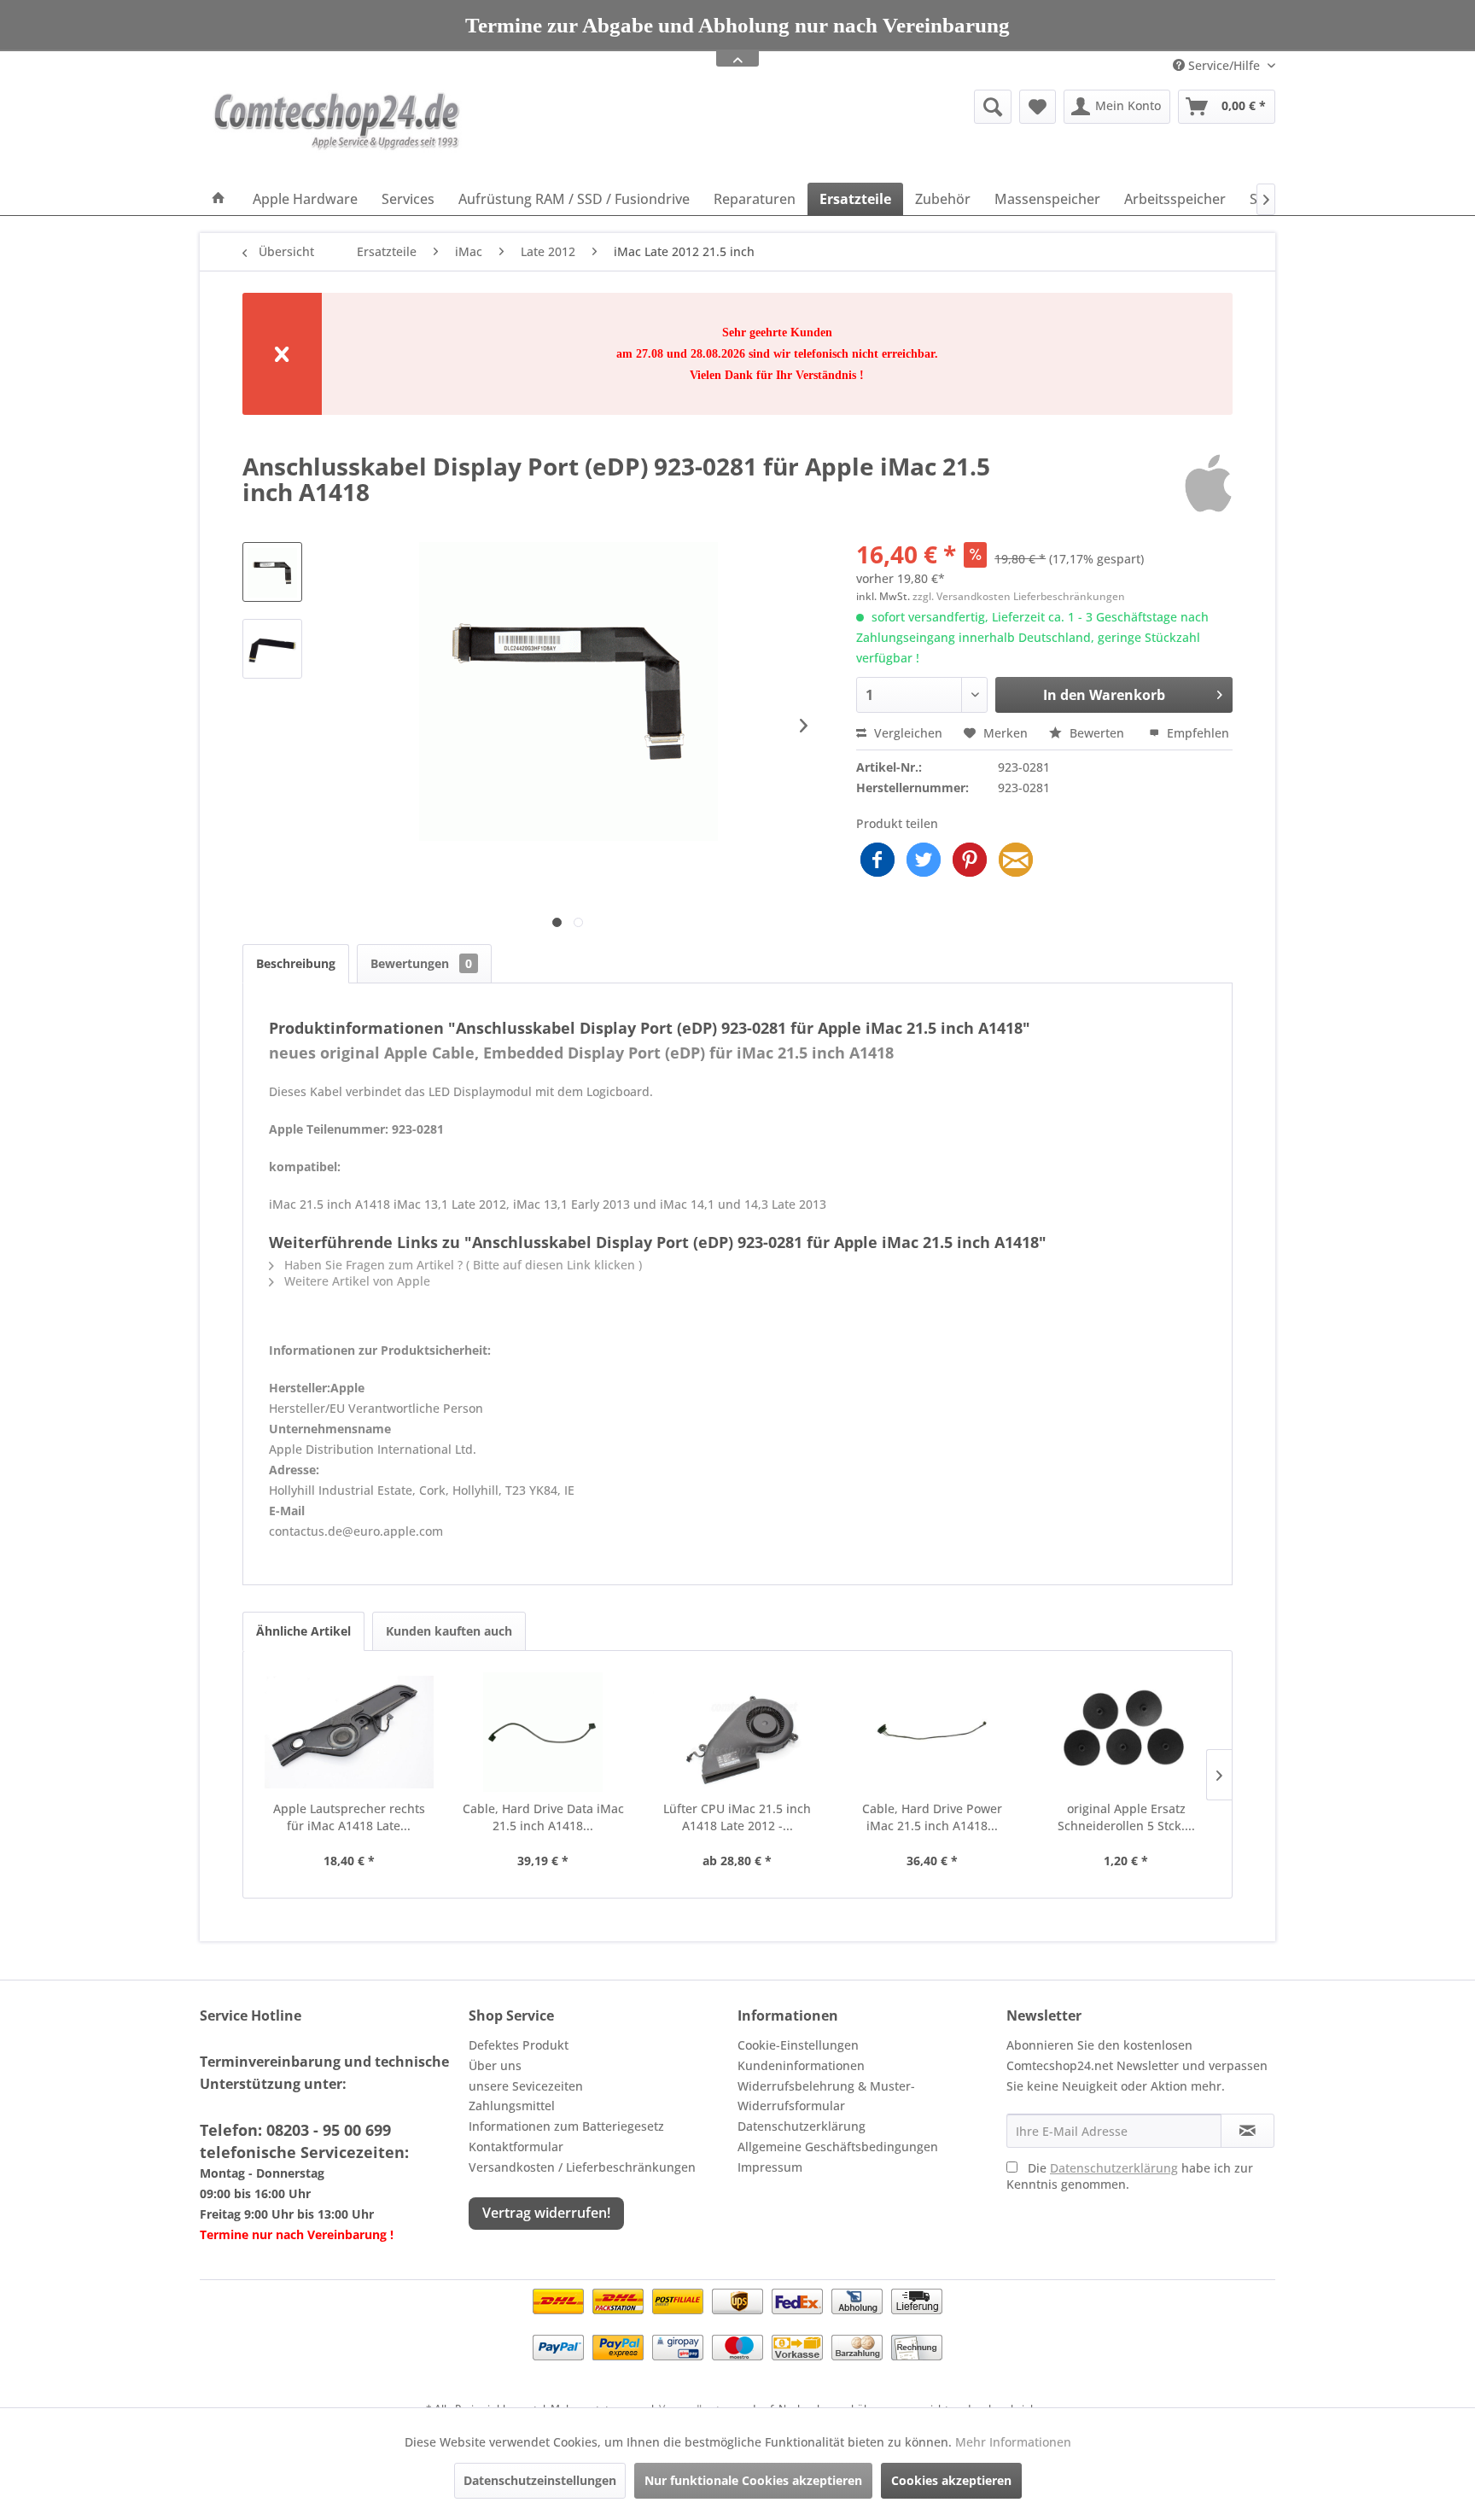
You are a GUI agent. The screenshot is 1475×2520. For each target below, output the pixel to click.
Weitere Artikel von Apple (356, 1281)
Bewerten (1097, 733)
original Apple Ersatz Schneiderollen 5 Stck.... (1126, 1817)
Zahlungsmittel (512, 2106)
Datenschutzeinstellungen (540, 2480)
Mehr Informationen (1013, 2442)
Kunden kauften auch (449, 1631)
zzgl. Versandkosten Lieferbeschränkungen (1019, 596)
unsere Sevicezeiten (526, 2086)
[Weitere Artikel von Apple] (1208, 483)
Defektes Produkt (519, 2045)
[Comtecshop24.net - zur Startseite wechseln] (337, 132)
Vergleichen (907, 733)
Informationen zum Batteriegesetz (566, 2126)
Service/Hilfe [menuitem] (1224, 65)
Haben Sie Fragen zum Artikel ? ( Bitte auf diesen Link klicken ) (461, 1265)
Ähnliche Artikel (303, 1631)
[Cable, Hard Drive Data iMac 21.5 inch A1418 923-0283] (544, 1732)
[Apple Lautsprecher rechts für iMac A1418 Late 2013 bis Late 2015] (349, 1732)
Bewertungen (421, 963)
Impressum (770, 2167)
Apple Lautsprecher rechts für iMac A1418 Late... (349, 1817)
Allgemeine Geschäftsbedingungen (838, 2147)
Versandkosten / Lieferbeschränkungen (582, 2167)
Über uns (495, 2065)
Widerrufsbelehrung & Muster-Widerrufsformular (826, 2096)
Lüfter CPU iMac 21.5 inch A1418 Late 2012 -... (737, 1817)
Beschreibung (296, 963)
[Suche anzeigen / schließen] (993, 107)
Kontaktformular (516, 2147)
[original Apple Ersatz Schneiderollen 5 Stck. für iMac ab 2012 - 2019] (1126, 1732)
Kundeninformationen (801, 2065)
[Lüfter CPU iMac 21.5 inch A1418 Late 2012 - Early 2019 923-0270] (737, 1732)
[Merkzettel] (1038, 107)
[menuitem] (861, 107)
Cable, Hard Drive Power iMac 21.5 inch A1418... (932, 1817)
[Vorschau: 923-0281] (272, 572)
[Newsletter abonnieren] (1248, 2131)
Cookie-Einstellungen (798, 2045)
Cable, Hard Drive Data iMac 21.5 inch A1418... (543, 1817)
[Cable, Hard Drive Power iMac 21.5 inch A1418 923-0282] (932, 1732)
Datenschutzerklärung (802, 2126)
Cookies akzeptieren (951, 2480)
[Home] (219, 199)
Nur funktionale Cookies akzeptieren (753, 2480)
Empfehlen (1196, 733)
